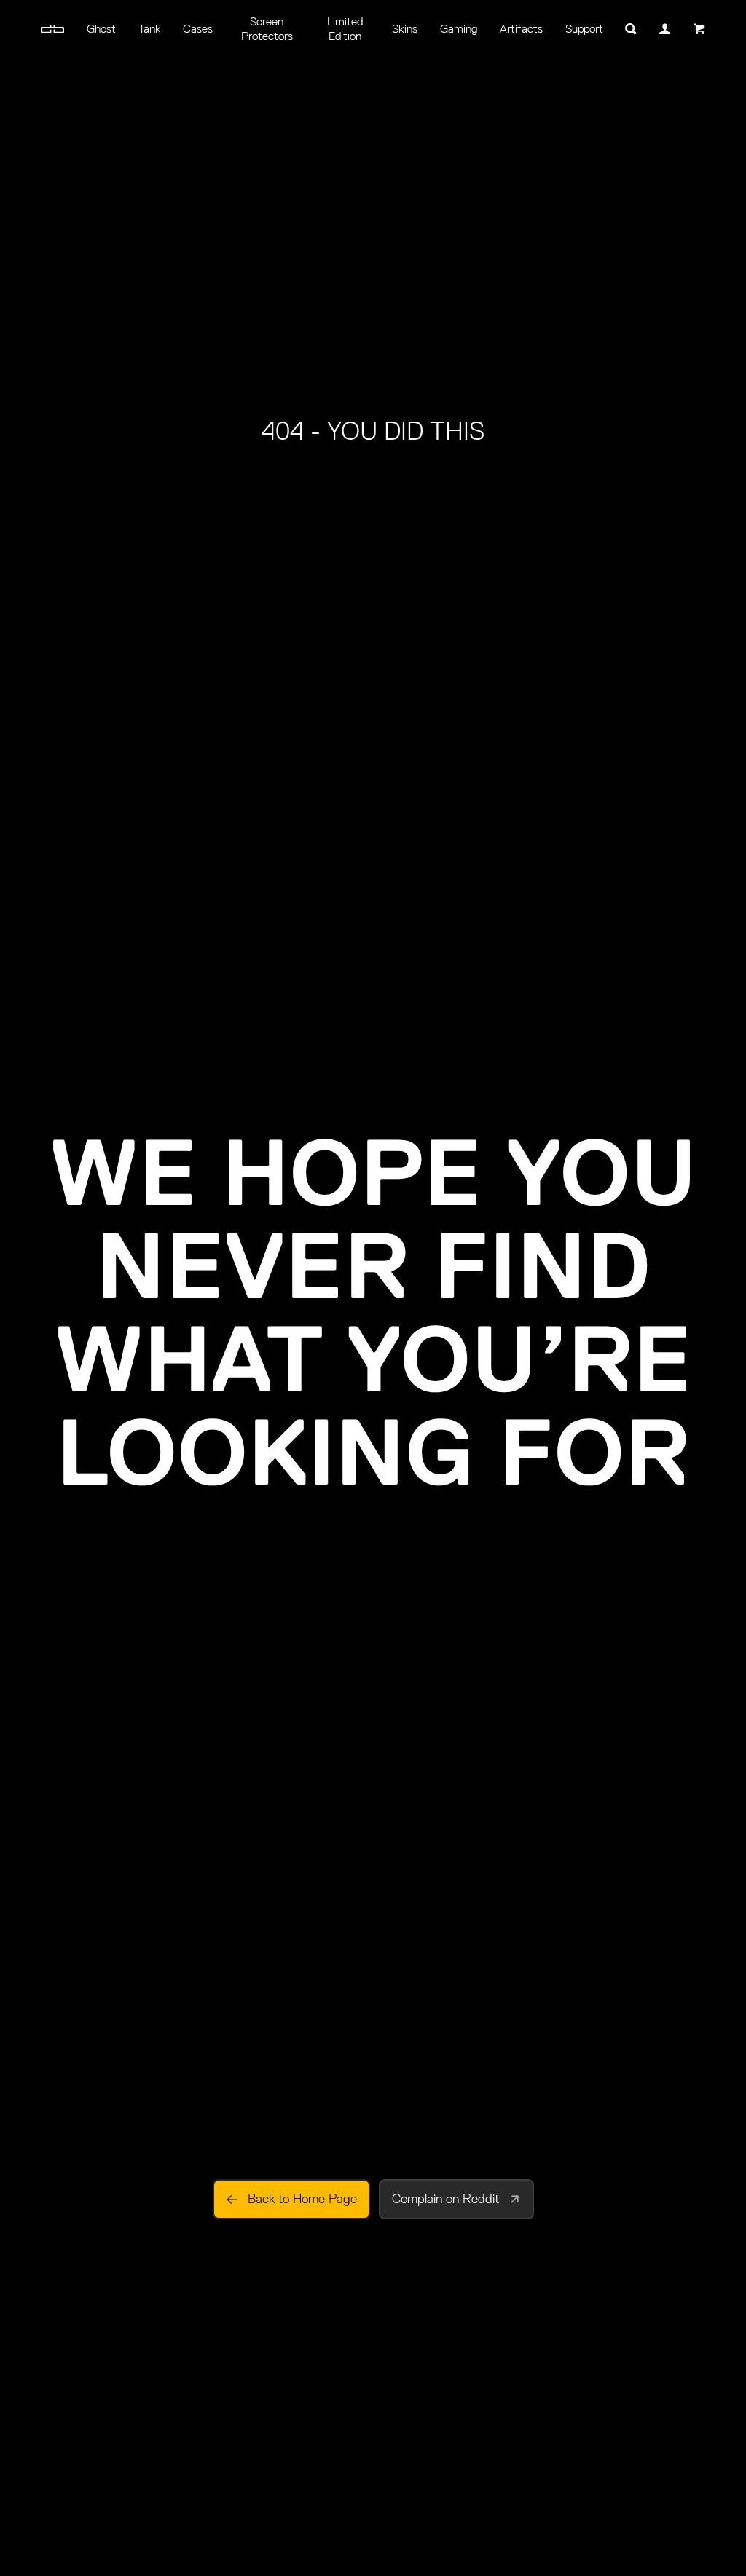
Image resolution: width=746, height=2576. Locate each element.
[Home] (53, 29)
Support (584, 29)
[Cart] (699, 29)
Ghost (101, 29)
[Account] (665, 29)
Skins (405, 29)
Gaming (459, 29)
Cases (198, 29)
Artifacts (521, 29)
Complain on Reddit (445, 2199)
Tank (150, 29)
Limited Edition (345, 29)
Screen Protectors (267, 29)
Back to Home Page (302, 2199)
